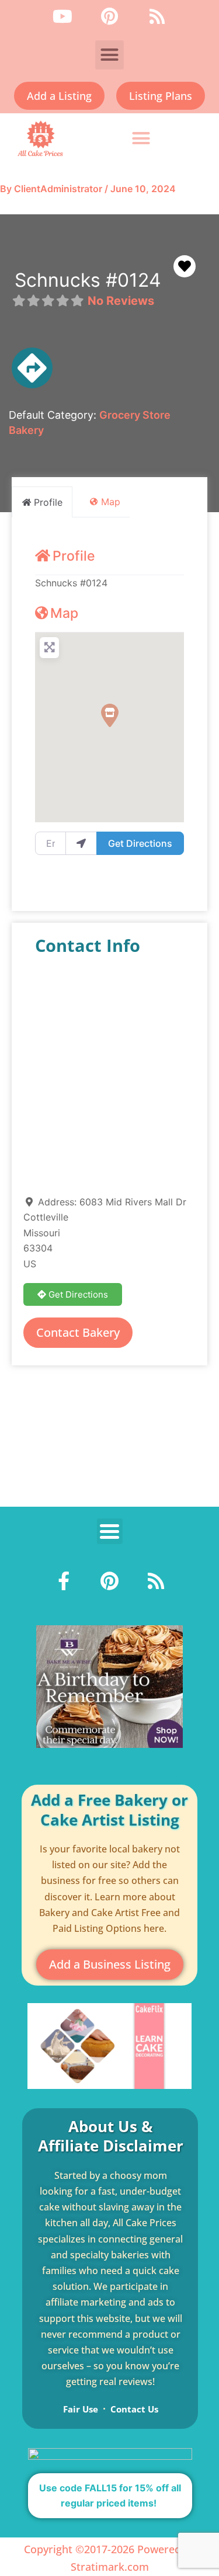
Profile (74, 556)
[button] (110, 55)
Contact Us (134, 2409)
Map (64, 613)
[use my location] (81, 843)
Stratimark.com (110, 2567)
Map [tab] (111, 502)
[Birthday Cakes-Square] (109, 1686)
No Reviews (121, 301)
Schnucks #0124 (88, 280)
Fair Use (81, 2409)
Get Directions (140, 843)
